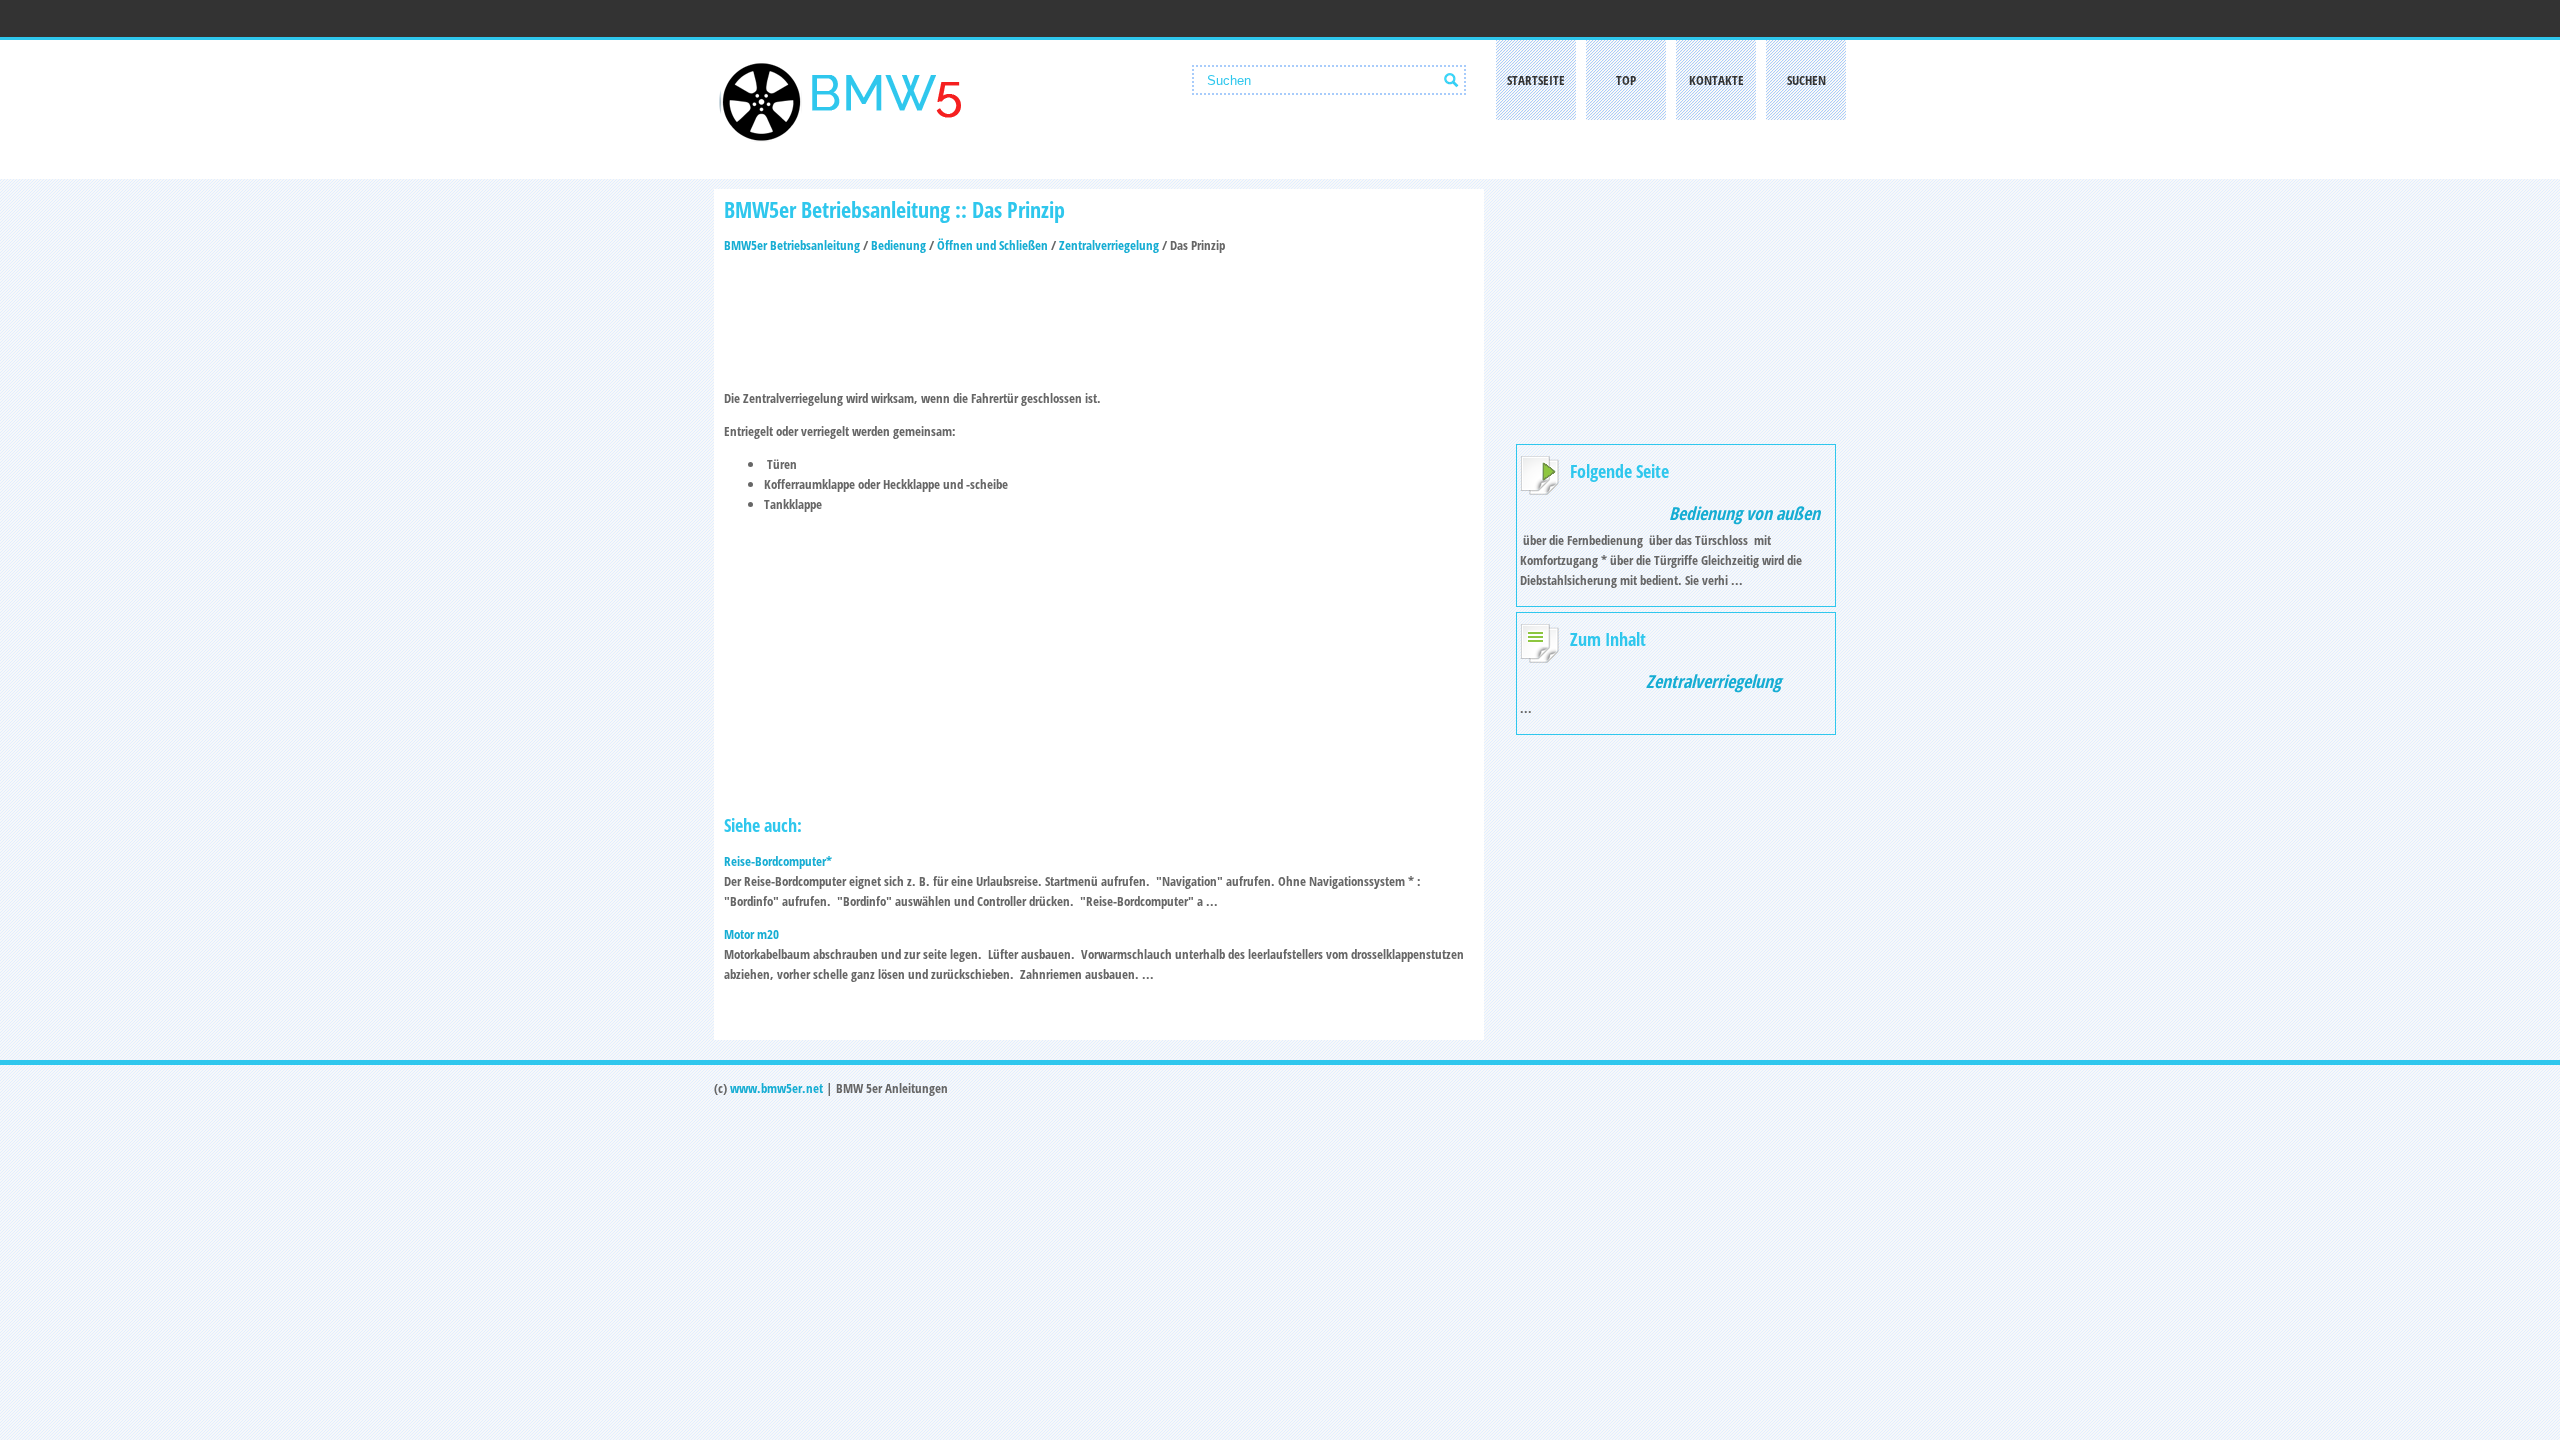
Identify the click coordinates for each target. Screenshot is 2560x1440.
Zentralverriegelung (1109, 245)
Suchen (1806, 80)
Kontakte (1716, 80)
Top (1626, 80)
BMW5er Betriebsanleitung (792, 245)
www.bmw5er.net (776, 1088)
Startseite (1536, 80)
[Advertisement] (1099, 315)
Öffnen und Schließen (992, 245)
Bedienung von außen (1744, 513)
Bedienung (898, 245)
